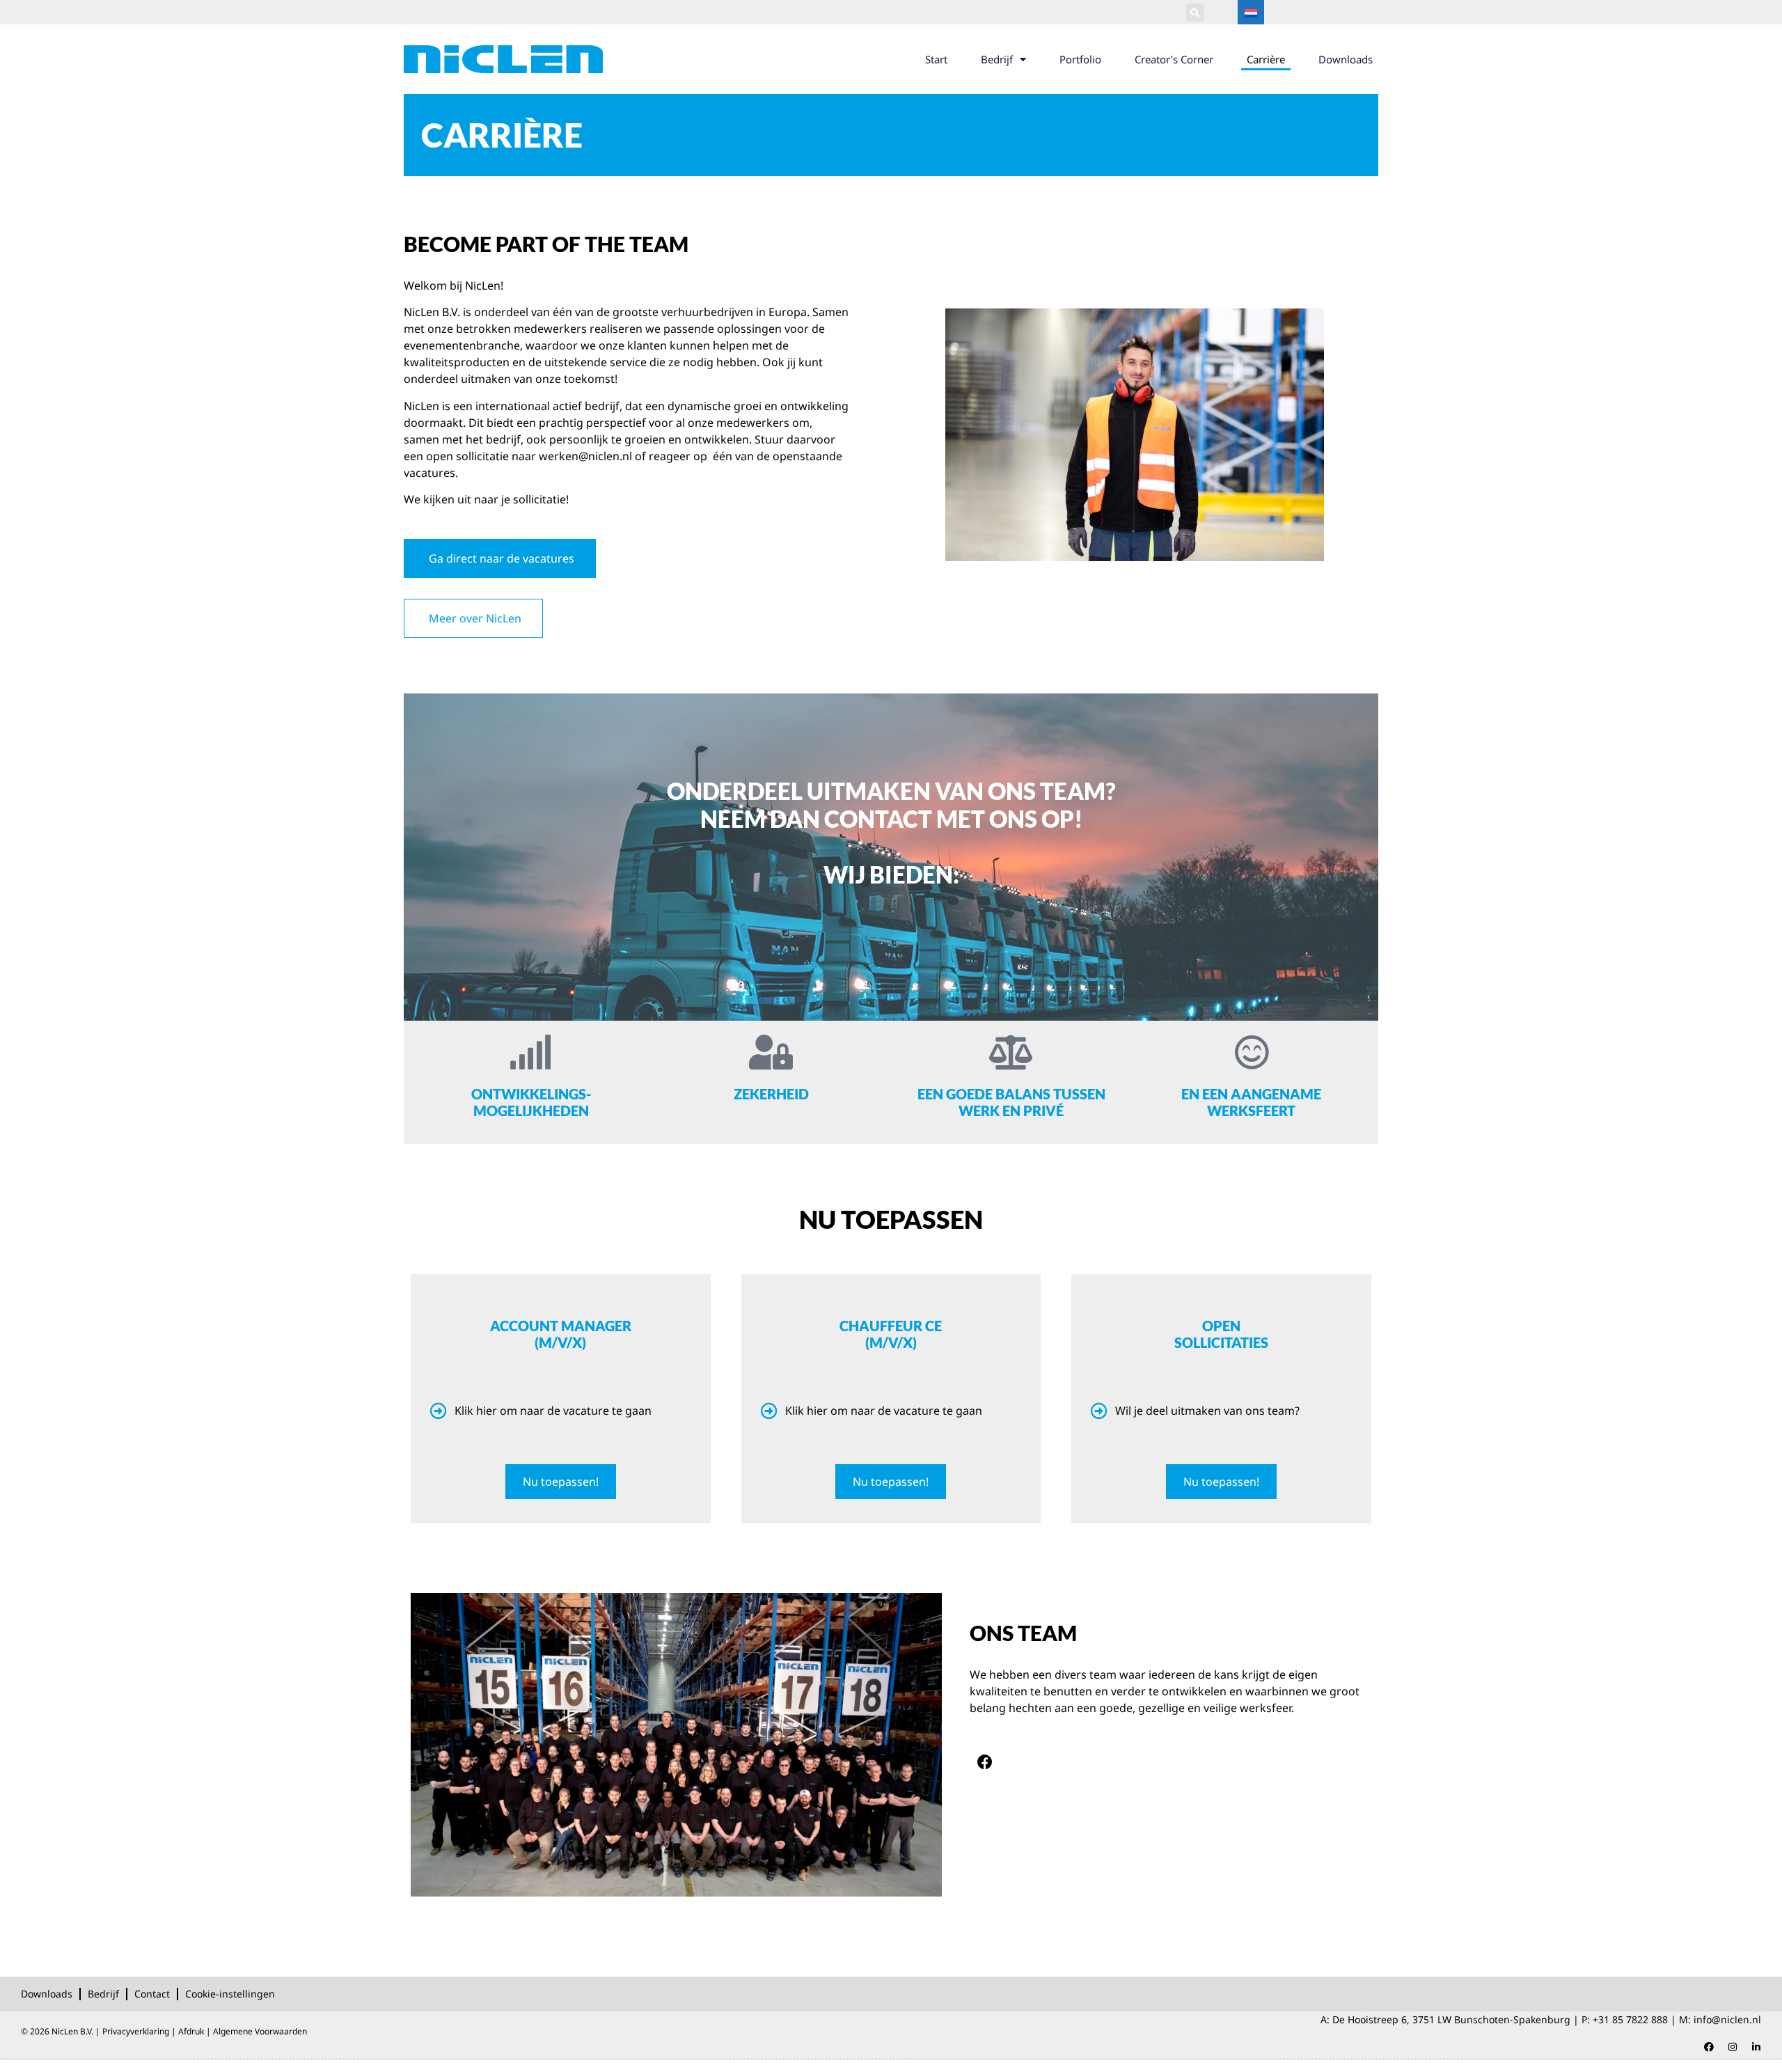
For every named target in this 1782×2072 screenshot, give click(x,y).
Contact (152, 1994)
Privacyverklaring (136, 2031)
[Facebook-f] (985, 1762)
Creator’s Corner (1174, 59)
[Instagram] (1733, 2047)
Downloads (1346, 59)
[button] (1195, 13)
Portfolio (1080, 59)
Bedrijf (997, 59)
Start (936, 59)
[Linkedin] (1756, 2047)
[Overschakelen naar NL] (1251, 12)
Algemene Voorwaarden (260, 2031)
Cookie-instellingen (230, 1994)
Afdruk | (196, 2031)
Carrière (1266, 59)
